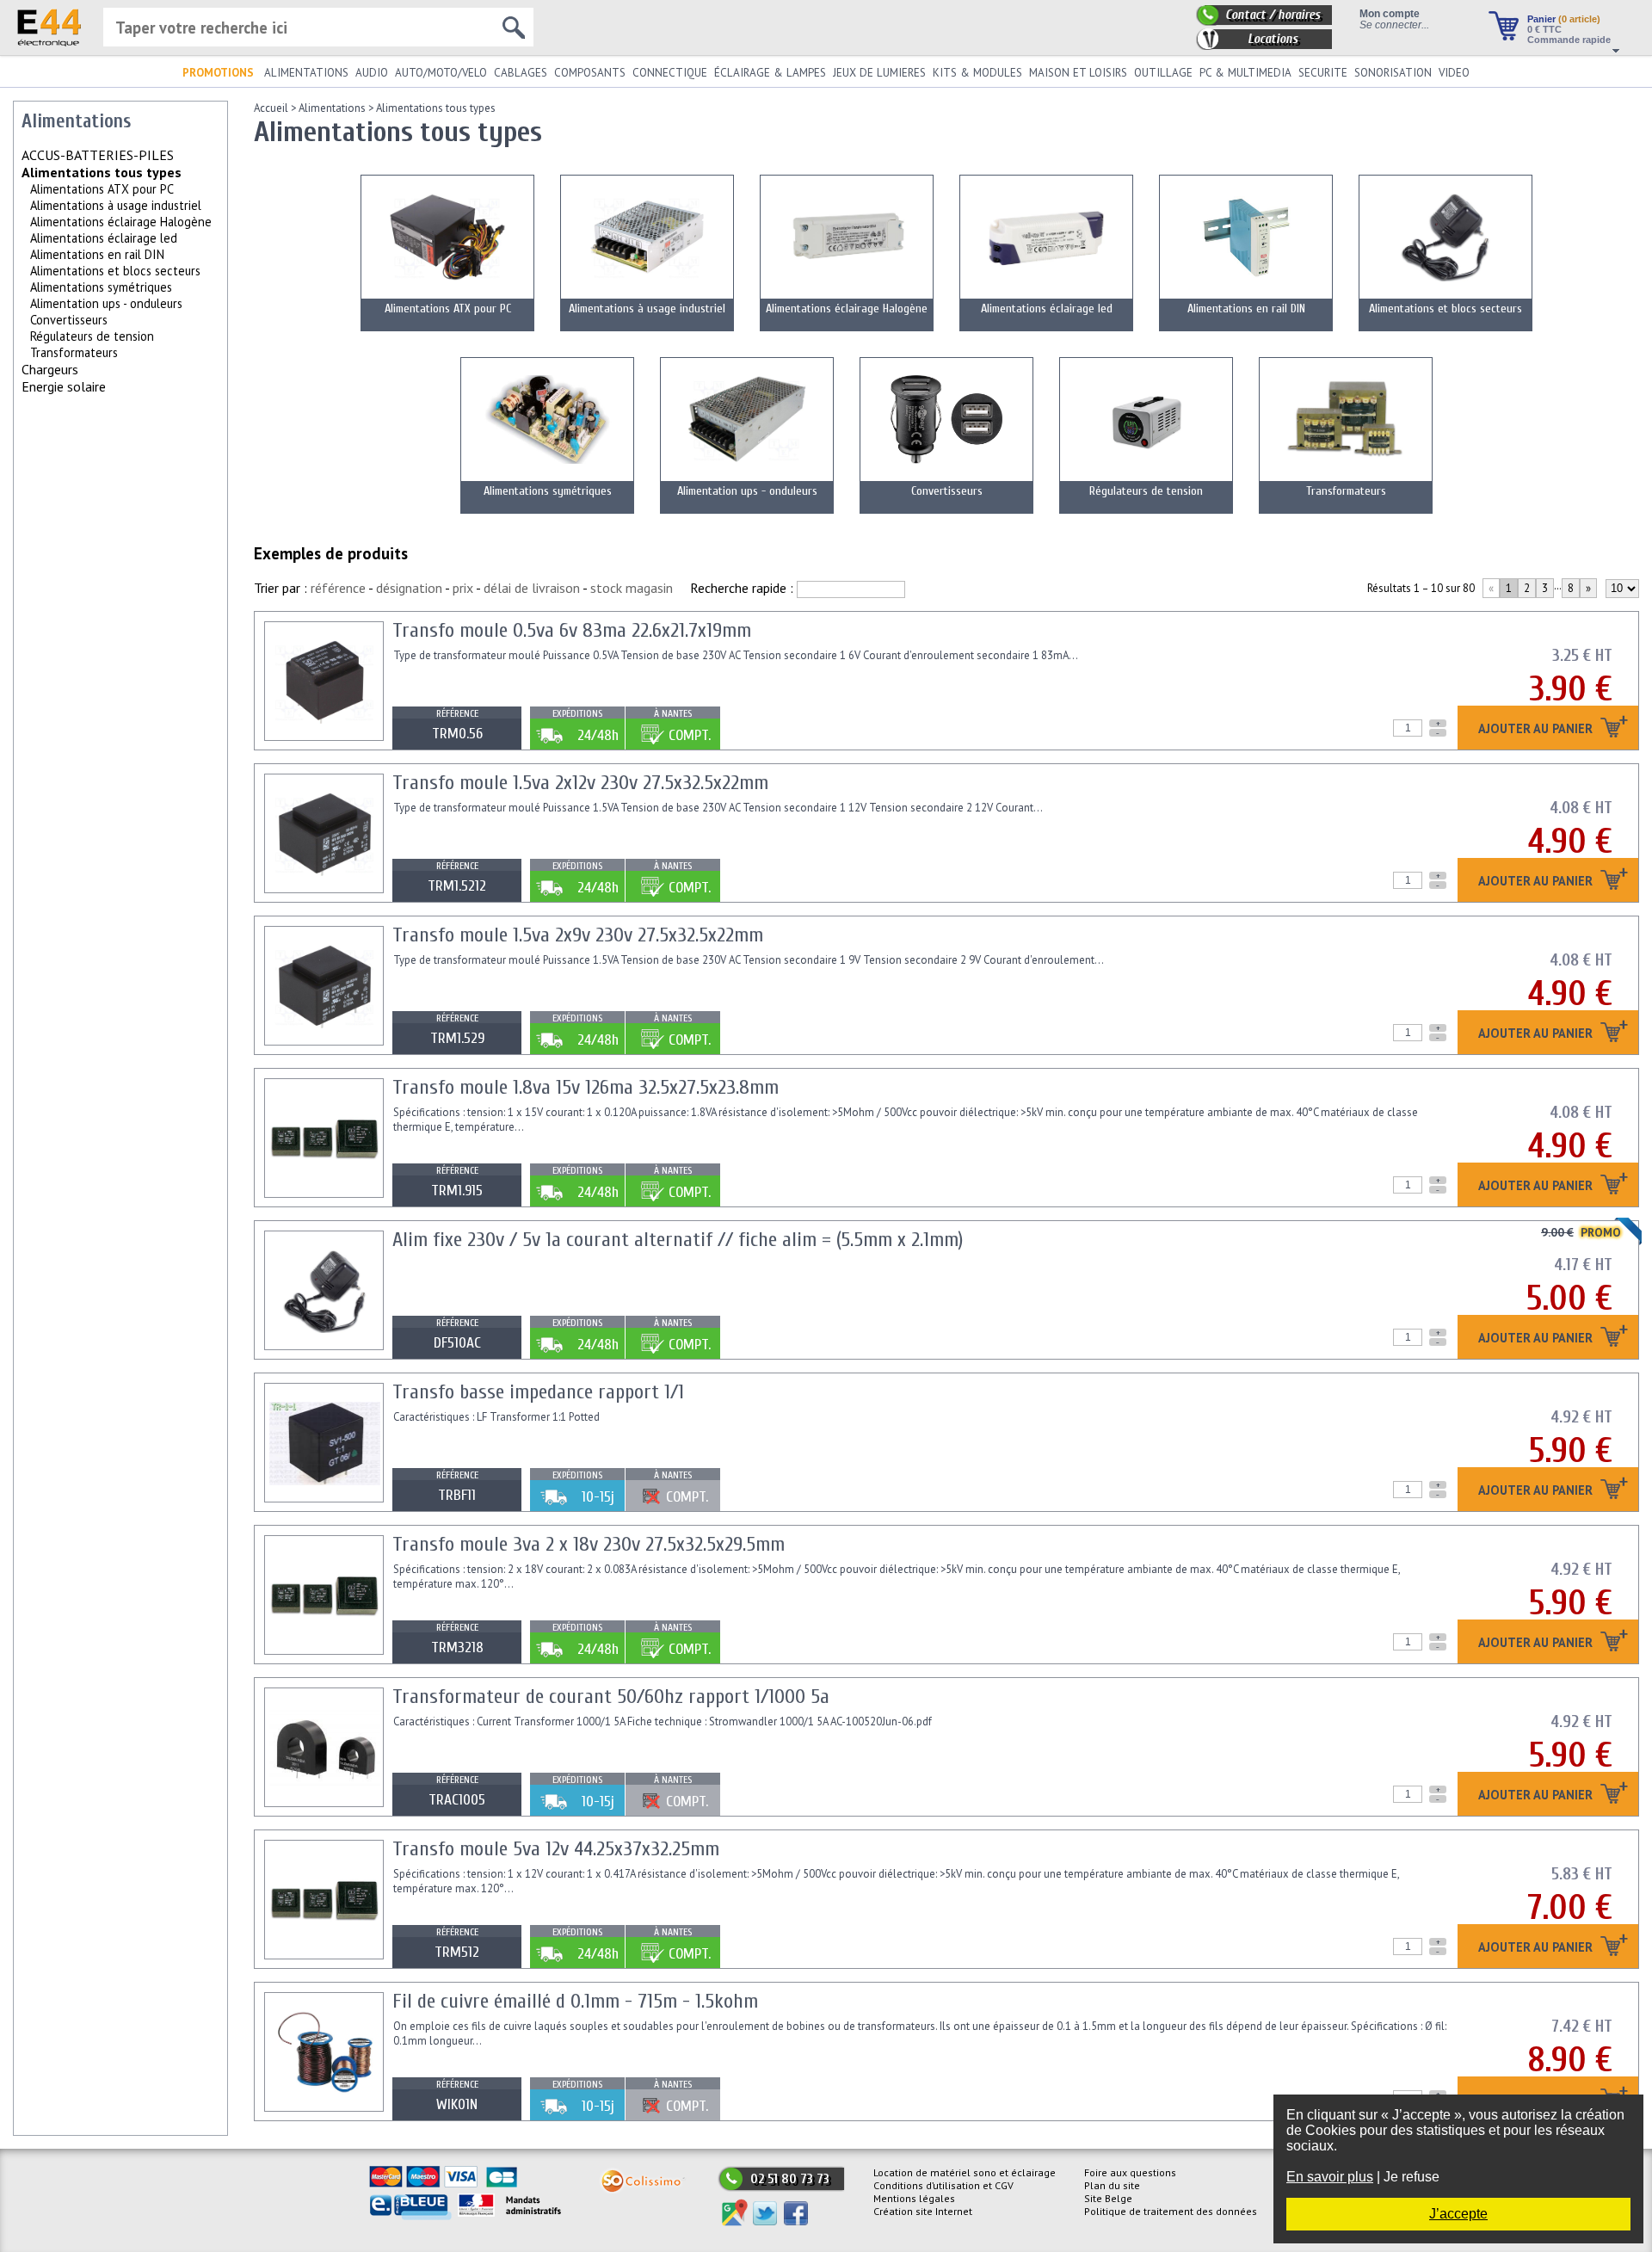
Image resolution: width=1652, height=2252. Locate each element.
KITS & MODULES (977, 73)
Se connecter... (1394, 25)
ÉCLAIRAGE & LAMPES (770, 73)
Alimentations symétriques (101, 287)
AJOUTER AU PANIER (1537, 729)
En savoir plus (1330, 2177)
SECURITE (1323, 73)
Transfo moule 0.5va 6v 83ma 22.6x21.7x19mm (572, 630)
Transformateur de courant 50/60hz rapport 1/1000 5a (611, 1697)
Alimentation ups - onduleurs (106, 303)
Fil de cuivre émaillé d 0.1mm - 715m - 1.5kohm (575, 2001)
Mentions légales (914, 2198)
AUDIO (372, 73)
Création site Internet (923, 2211)
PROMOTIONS (218, 73)
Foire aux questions (1130, 2172)
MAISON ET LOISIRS (1078, 73)
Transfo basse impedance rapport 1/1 (538, 1392)
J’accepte (1458, 2214)
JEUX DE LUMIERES (879, 73)
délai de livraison (532, 588)
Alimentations (332, 108)
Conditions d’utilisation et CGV (943, 2185)
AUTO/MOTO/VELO (441, 73)
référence (338, 588)
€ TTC (1544, 29)
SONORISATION (1393, 73)
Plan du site (1112, 2185)
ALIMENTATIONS (306, 73)
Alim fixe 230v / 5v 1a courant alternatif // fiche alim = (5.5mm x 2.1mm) (678, 1240)
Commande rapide (1569, 40)
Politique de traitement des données (1171, 2211)
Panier (1564, 19)
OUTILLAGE (1163, 73)
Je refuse (1412, 2177)
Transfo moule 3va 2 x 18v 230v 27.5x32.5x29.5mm (589, 1544)
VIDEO (1454, 73)
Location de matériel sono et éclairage (965, 2172)
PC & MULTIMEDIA (1245, 73)
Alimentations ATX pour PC (102, 189)
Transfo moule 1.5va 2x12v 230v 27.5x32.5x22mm (580, 783)
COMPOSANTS (590, 73)
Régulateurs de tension (92, 336)
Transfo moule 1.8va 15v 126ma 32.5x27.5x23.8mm (586, 1087)
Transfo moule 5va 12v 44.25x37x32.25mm (556, 1849)
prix (463, 588)
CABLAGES (521, 73)
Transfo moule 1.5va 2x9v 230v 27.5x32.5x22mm (578, 935)
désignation (409, 588)
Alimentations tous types (436, 108)
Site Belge (1108, 2198)
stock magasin (632, 588)
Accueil (271, 108)
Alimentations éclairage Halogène (121, 222)
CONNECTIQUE (670, 73)
